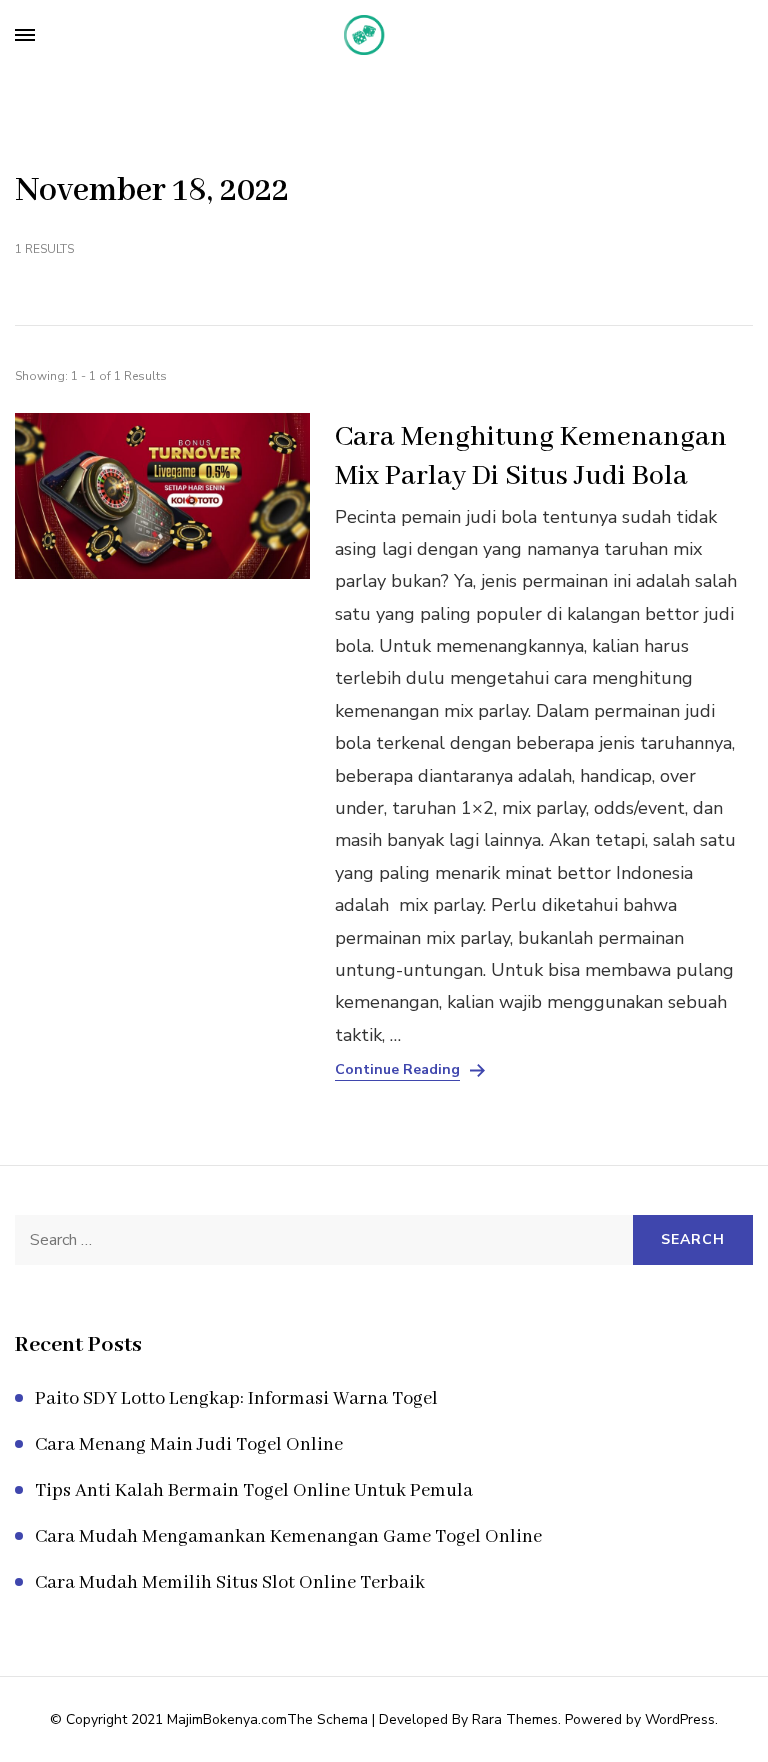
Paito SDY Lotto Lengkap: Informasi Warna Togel (236, 1399)
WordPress (680, 1719)
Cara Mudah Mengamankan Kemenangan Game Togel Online (288, 1537)
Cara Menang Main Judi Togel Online (189, 1445)
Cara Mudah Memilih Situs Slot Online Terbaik (230, 1583)
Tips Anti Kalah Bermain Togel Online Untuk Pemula (254, 1491)
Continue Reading (397, 1070)
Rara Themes (515, 1719)
